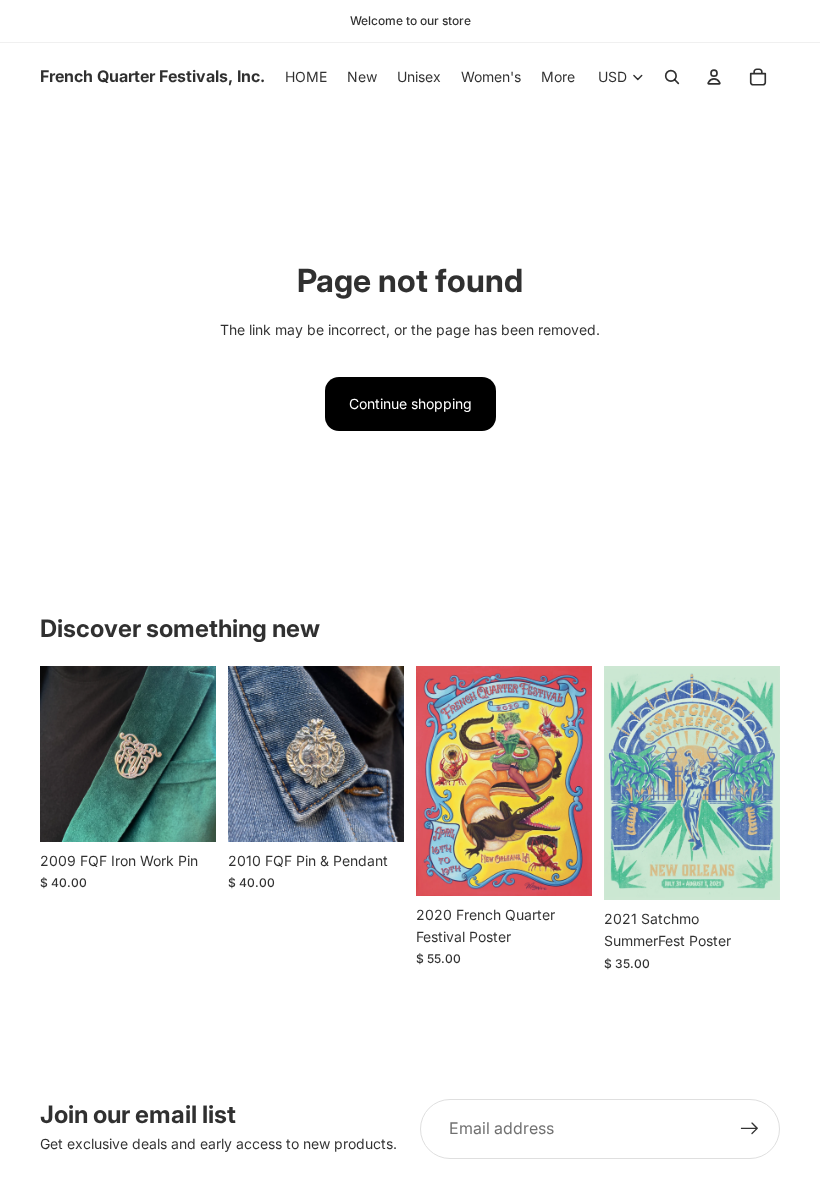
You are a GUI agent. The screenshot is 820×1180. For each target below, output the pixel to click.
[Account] (714, 77)
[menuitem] (558, 77)
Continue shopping (410, 403)
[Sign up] (750, 1129)
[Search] (672, 77)
